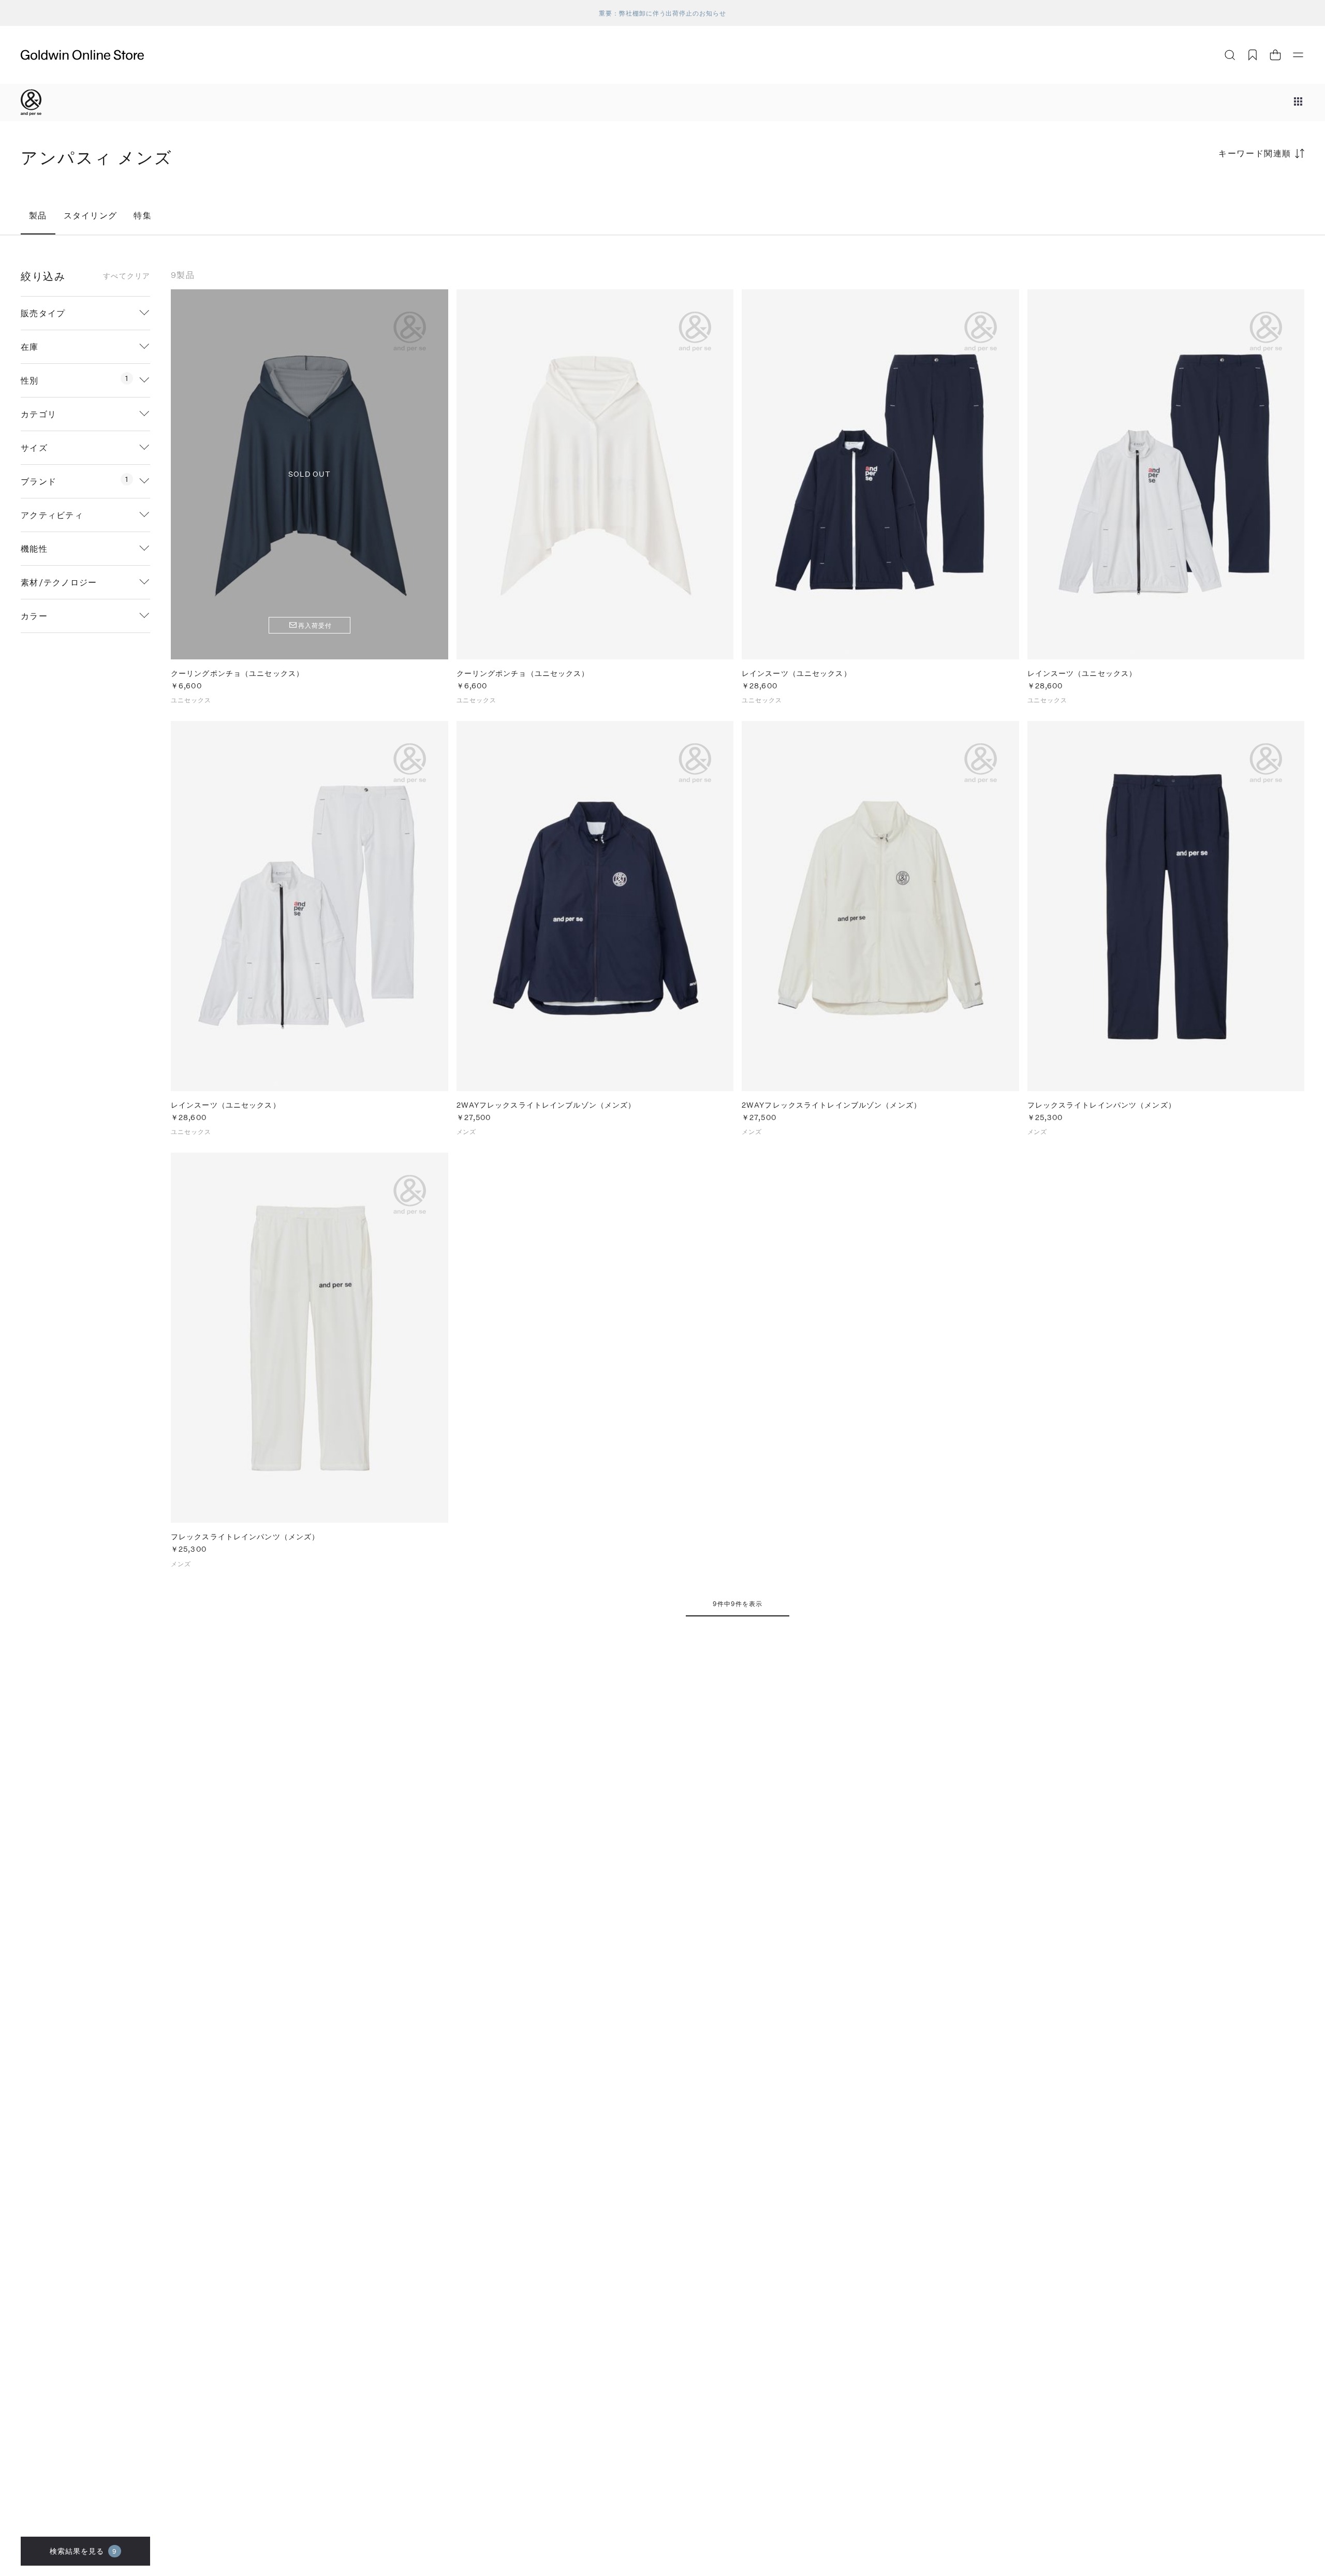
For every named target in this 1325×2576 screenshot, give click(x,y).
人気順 (1227, 194)
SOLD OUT (310, 474)
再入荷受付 (315, 625)
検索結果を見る (84, 2551)
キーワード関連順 (1255, 153)
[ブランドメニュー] (1298, 102)
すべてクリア (127, 276)
